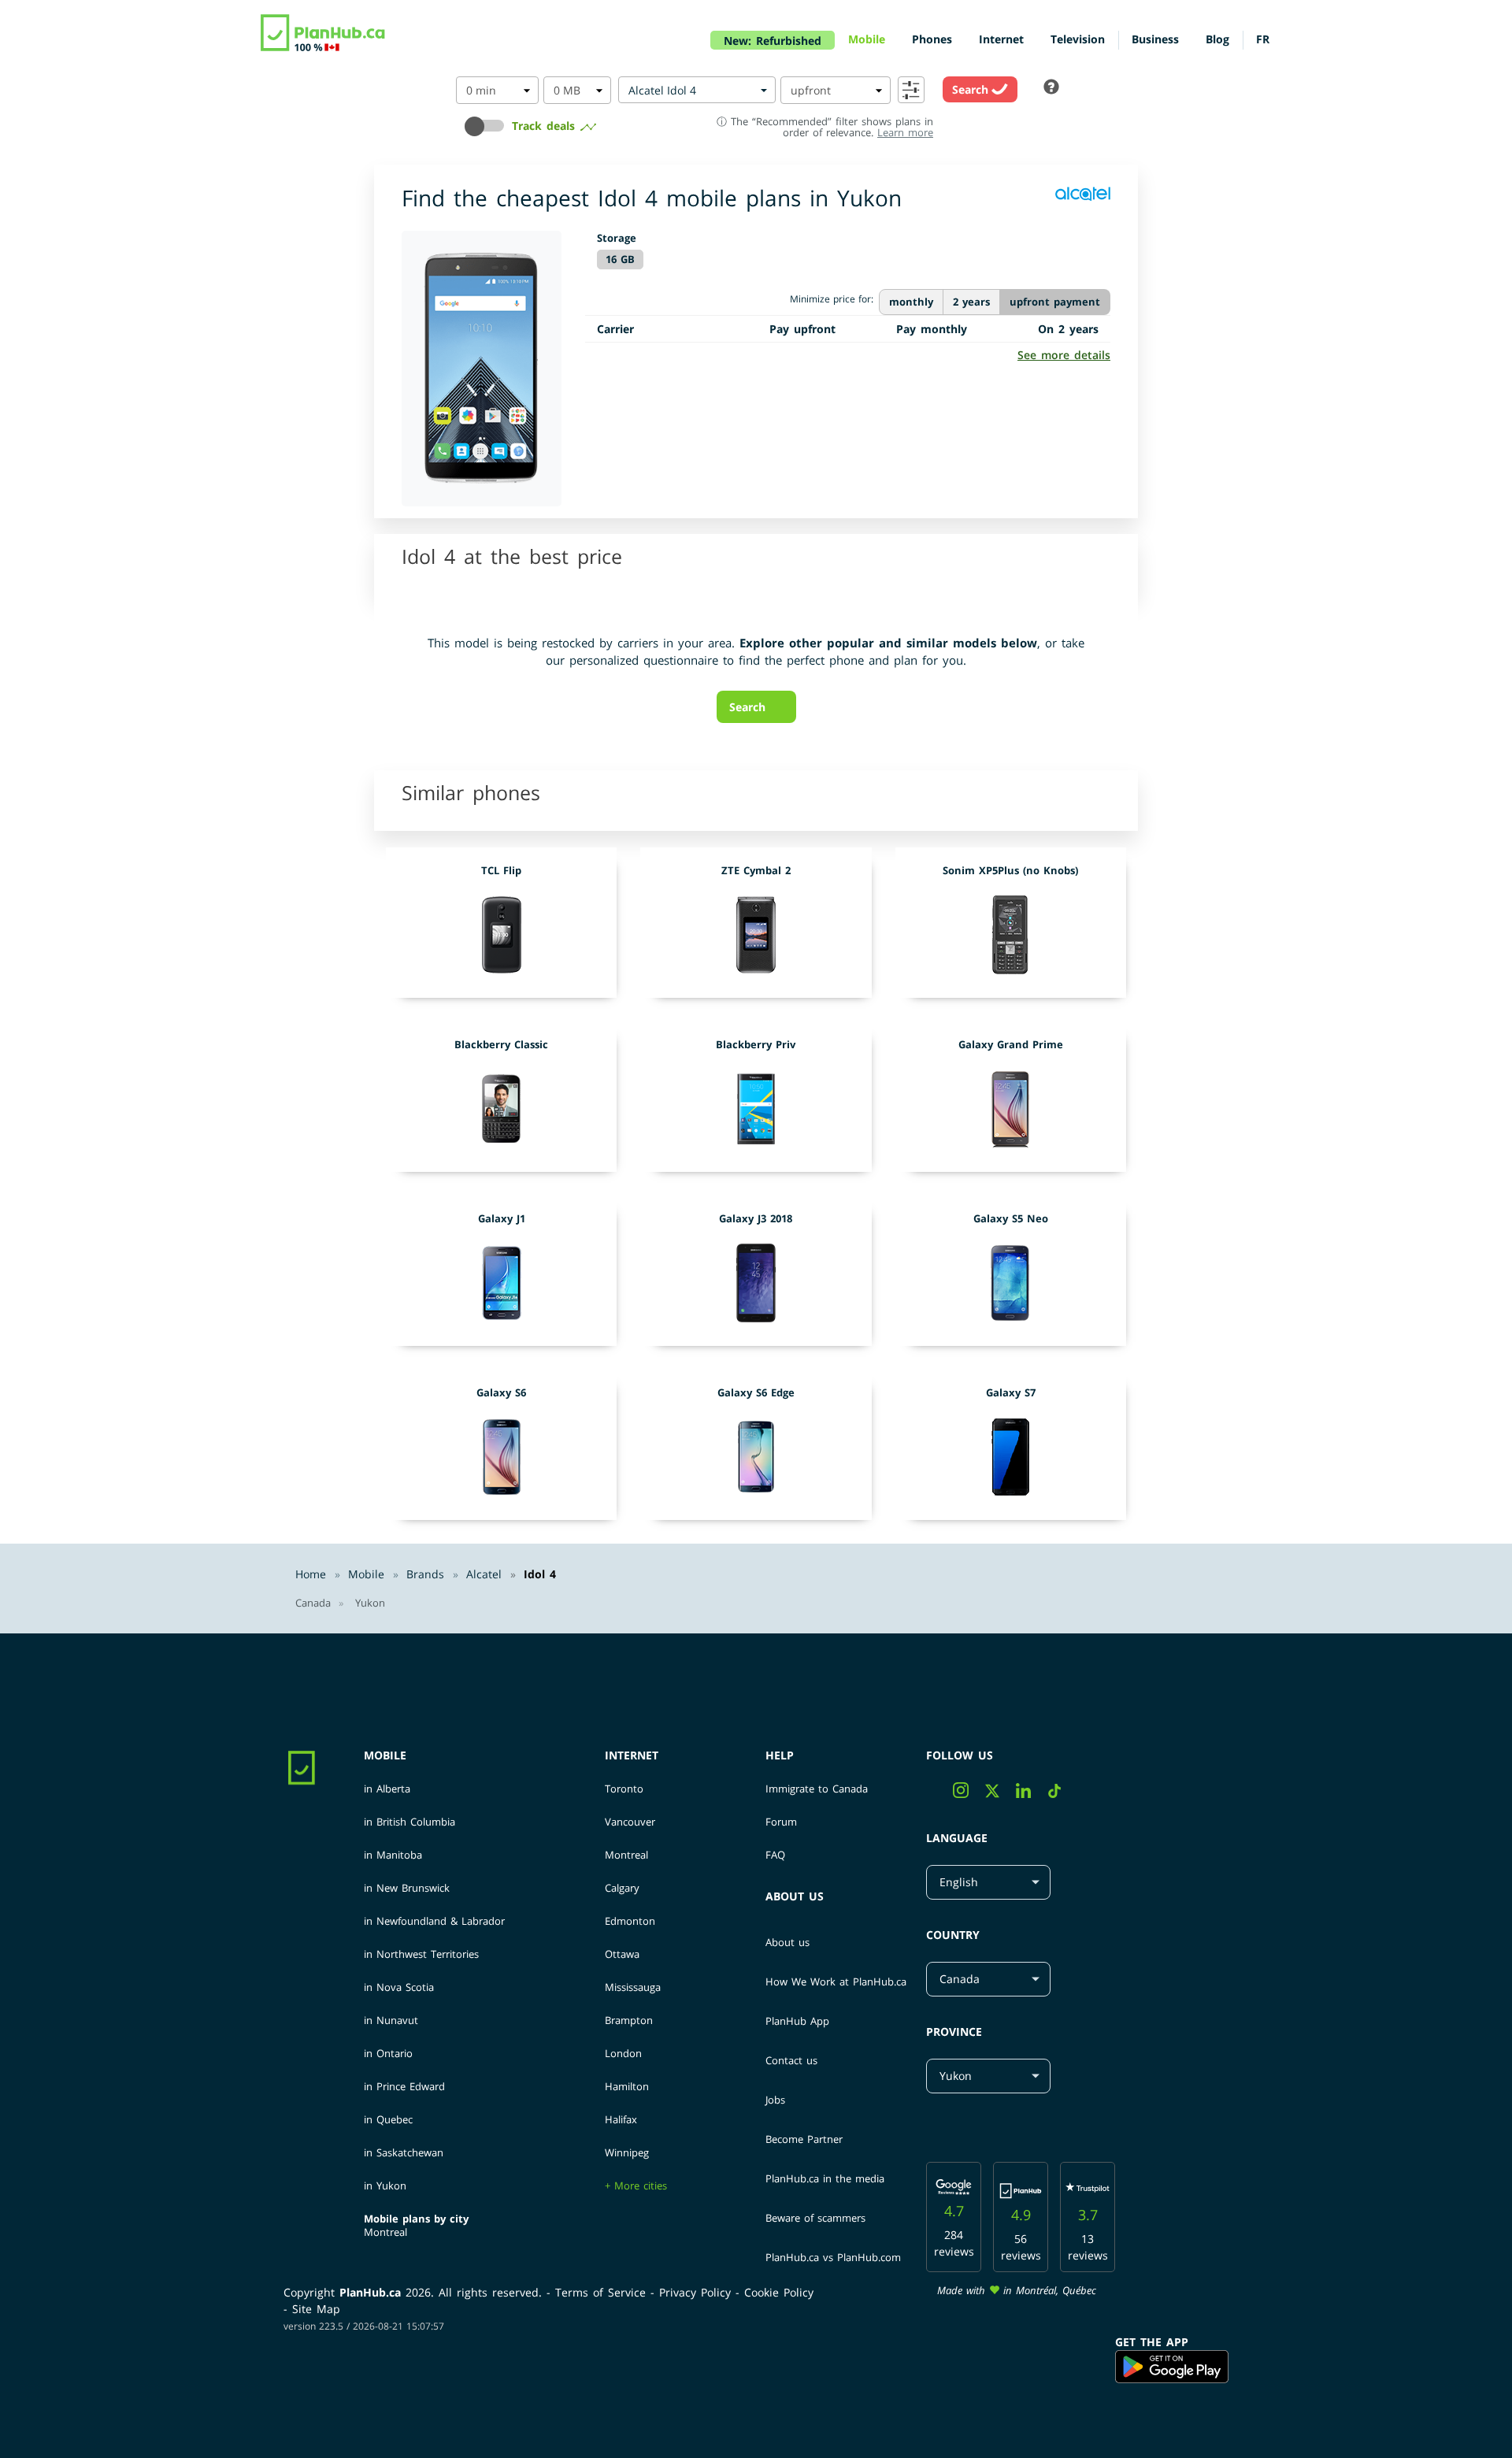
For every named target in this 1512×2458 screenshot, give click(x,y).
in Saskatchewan (404, 2153)
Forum (781, 1822)
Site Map (316, 2309)
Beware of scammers (815, 2218)
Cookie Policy (779, 2292)
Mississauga (633, 1987)
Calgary (622, 1888)
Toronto (624, 1789)
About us (795, 1896)
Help (780, 1755)
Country (953, 1935)
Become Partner (804, 2139)
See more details (1064, 355)
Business (1155, 39)
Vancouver (630, 1822)
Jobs (775, 2100)
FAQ (775, 1855)
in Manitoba (393, 1855)
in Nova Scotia (399, 1987)
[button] (488, 131)
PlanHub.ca (370, 2292)
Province (954, 2032)
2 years (971, 302)
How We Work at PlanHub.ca (836, 1982)
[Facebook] (939, 1794)
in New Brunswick (407, 1888)
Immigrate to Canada (817, 1789)
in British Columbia (409, 1822)
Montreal (385, 2232)
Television (1078, 39)
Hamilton (627, 2087)
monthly (911, 302)
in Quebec (388, 2120)
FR (1263, 39)
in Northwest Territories (421, 1954)
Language (957, 1838)
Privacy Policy (697, 2292)
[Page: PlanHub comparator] (324, 32)
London (623, 2054)
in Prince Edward (404, 2087)
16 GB (620, 259)
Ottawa (622, 1954)
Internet (632, 1755)
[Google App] (1172, 2367)
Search (972, 89)
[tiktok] (1060, 1794)
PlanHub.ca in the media (825, 2178)
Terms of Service (603, 2292)
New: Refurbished (773, 41)
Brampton (629, 2021)
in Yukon (385, 2186)
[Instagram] (969, 1794)
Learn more (905, 132)
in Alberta (387, 1789)
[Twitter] (1001, 1794)
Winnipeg (627, 2153)
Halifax (621, 2120)
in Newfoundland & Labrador (434, 1921)
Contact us (791, 2060)
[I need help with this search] (1051, 88)
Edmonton (630, 1921)
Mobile (385, 1755)
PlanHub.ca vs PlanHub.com (833, 2257)
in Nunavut (391, 2021)
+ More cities (636, 2186)
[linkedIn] (1032, 1794)
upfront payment (1055, 302)
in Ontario (388, 2054)
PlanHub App (797, 2021)
